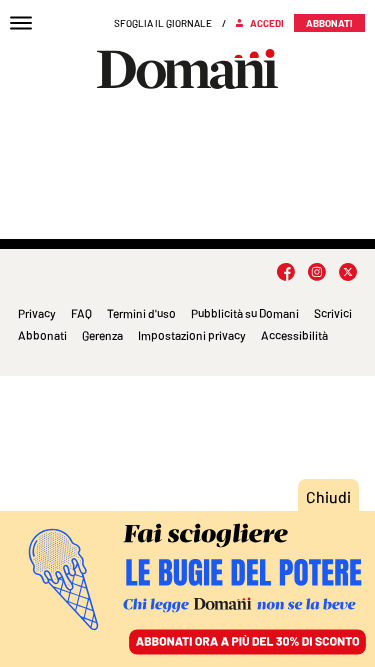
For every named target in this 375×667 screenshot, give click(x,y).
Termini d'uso (141, 313)
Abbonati (42, 335)
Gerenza (102, 335)
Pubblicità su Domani (245, 313)
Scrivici (333, 313)
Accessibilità (294, 335)
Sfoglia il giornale (163, 23)
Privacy (37, 313)
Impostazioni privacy (192, 335)
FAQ (81, 313)
